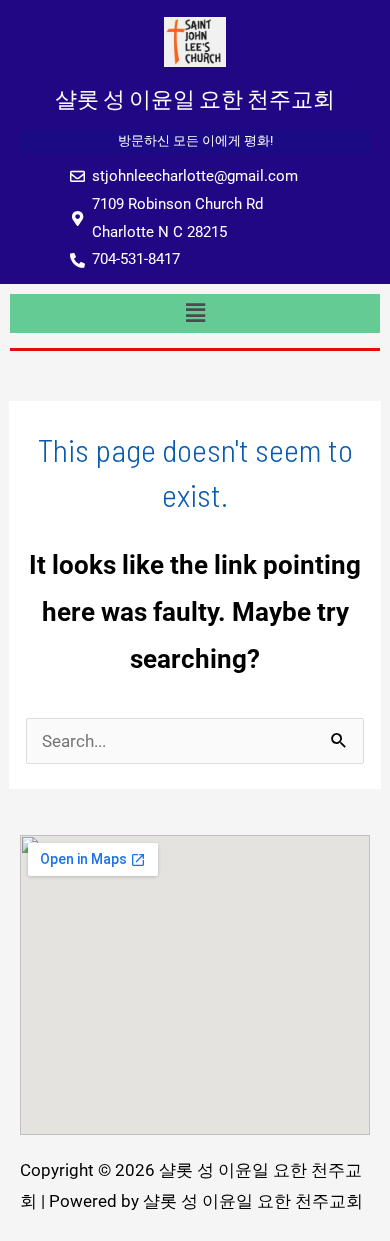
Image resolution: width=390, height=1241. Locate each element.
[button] (195, 313)
